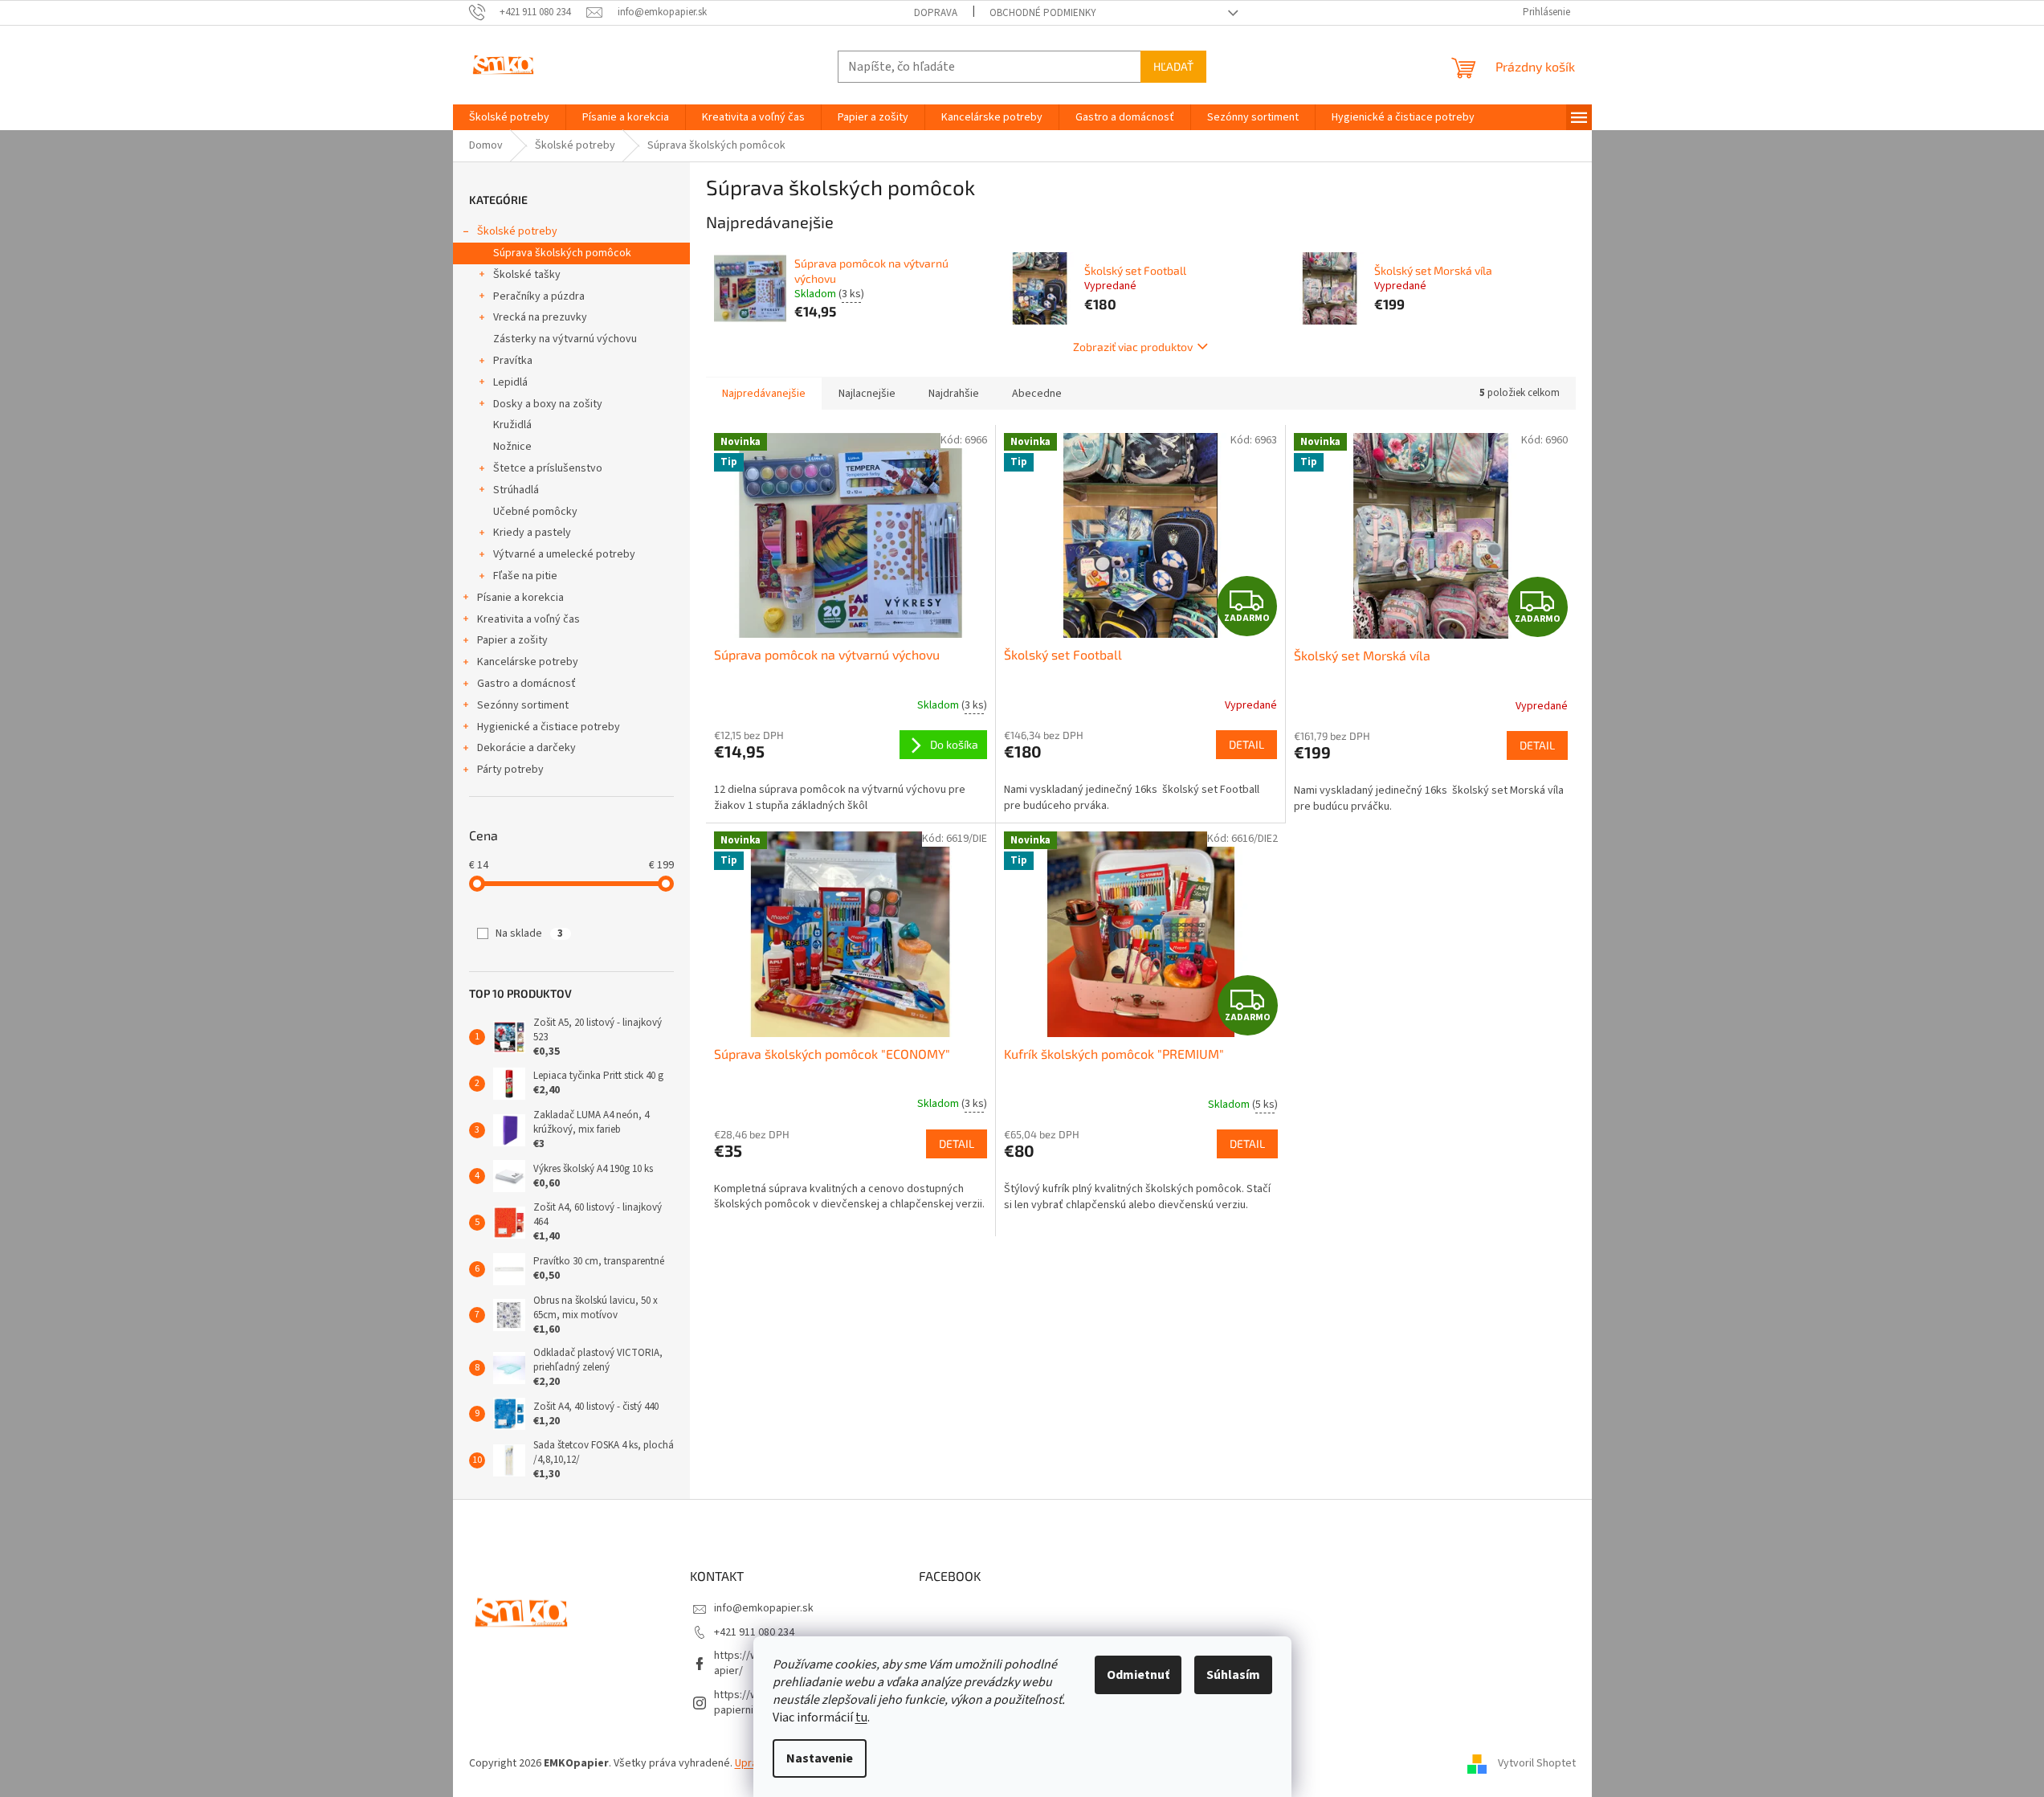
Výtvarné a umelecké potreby (564, 554)
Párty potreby (510, 770)
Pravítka (513, 361)
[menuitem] (509, 117)
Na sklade (529, 933)
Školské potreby (517, 231)
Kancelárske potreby (528, 662)
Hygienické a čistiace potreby (549, 727)
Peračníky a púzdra (539, 296)
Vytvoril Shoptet (1537, 1763)
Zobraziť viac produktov (1133, 347)
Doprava (936, 13)
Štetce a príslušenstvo (548, 468)
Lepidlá (510, 382)
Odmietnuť (1138, 1675)
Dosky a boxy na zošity (548, 404)
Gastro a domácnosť (526, 684)
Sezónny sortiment (523, 705)
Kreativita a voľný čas (528, 619)
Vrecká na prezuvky (540, 317)
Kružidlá (512, 425)
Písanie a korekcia (520, 598)
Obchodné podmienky (1043, 13)
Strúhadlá (516, 490)
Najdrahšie (954, 394)
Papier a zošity (512, 640)
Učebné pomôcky (535, 512)
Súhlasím (1233, 1675)
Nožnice (512, 447)
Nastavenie (820, 1758)
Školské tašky (527, 275)
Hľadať (1173, 66)
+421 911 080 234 (754, 1632)
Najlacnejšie (867, 394)
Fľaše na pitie (525, 576)
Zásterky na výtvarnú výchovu (565, 339)
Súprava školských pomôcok (562, 253)
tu (861, 1717)
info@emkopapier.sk (764, 1608)
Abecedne (1037, 394)
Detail (1246, 744)
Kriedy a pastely (532, 533)
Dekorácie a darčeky (526, 748)
